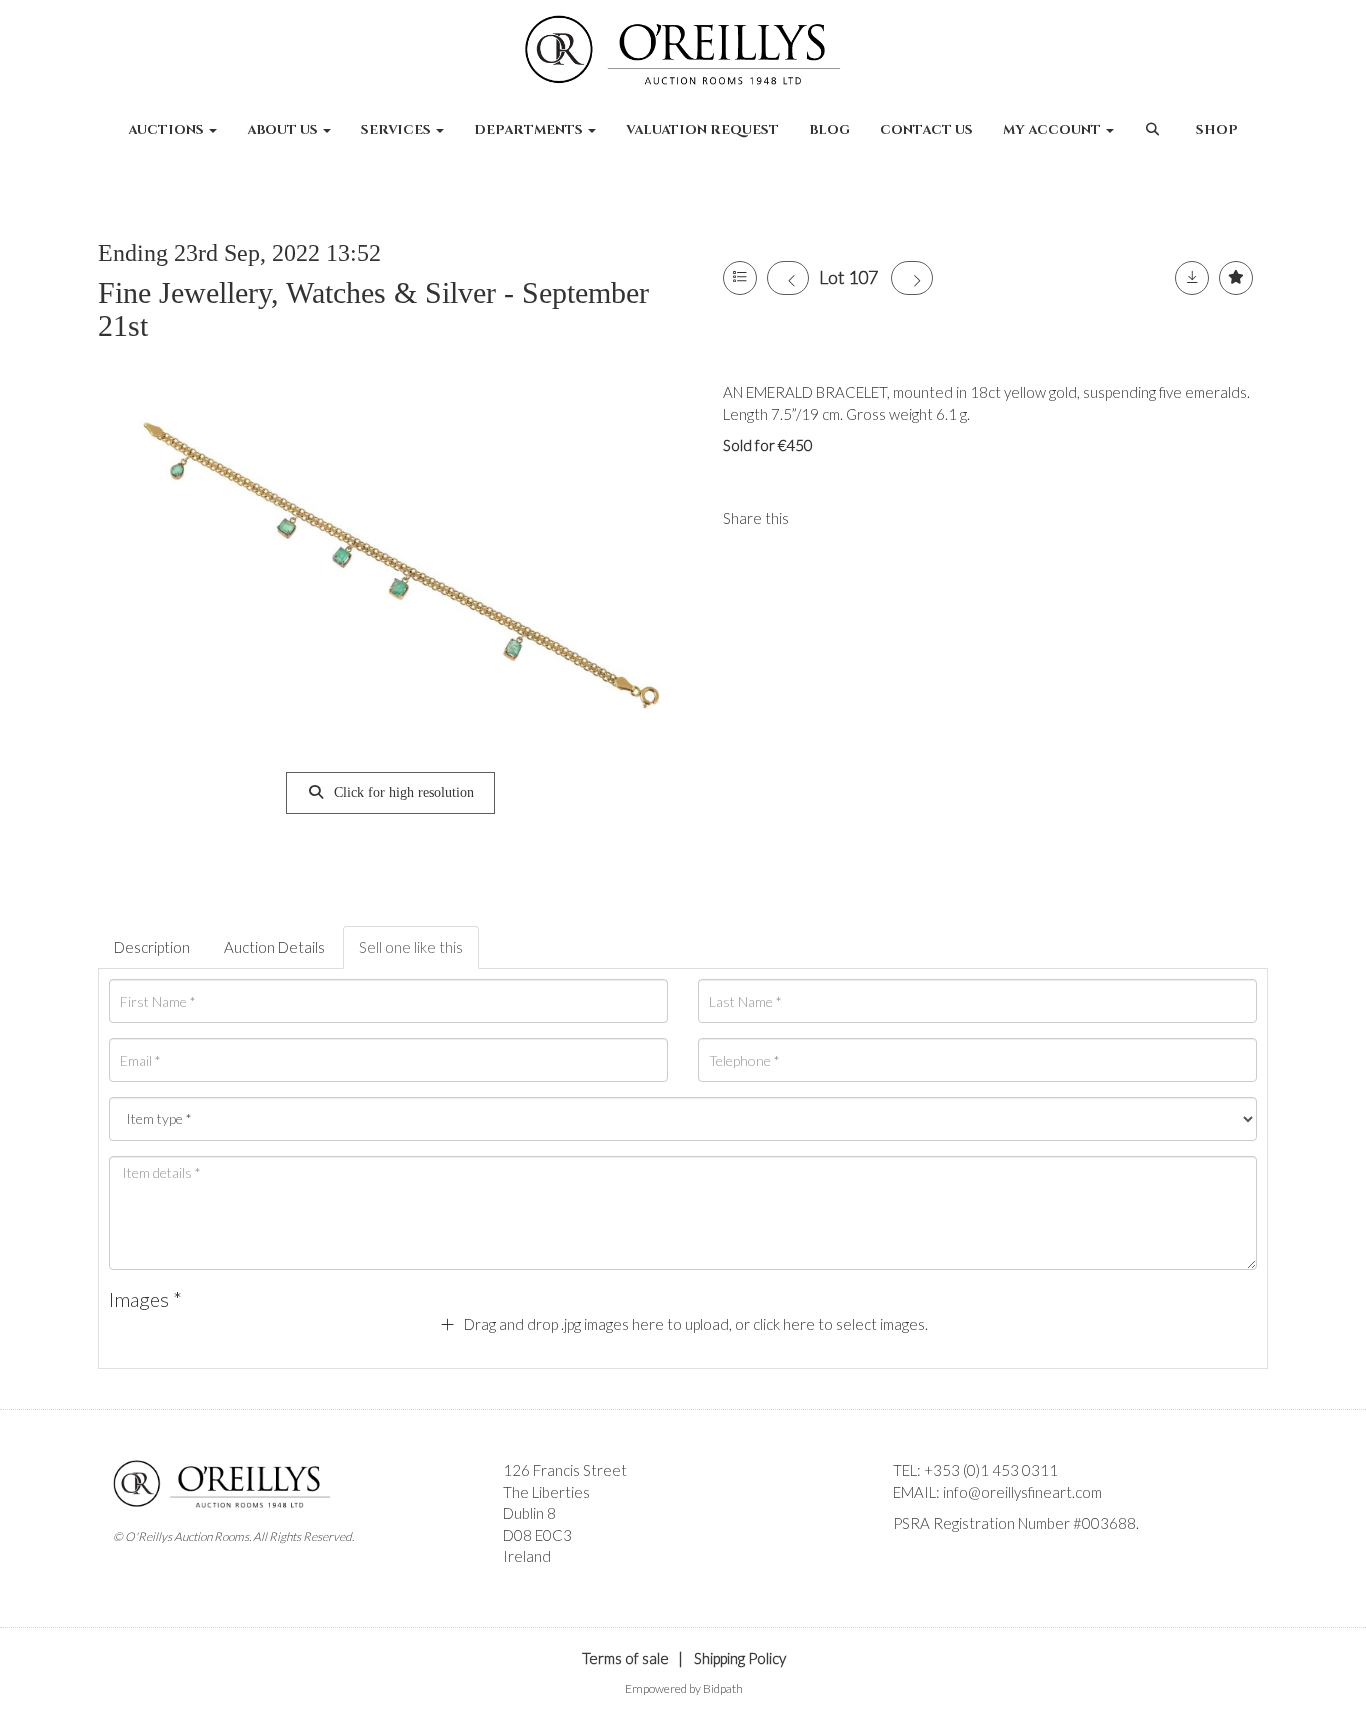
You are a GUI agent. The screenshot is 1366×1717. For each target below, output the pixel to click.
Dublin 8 (529, 1513)
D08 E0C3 (537, 1535)
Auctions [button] (167, 130)
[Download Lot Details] (1192, 278)
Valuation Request (702, 130)
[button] (1154, 140)
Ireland (527, 1556)
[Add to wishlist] (1236, 278)
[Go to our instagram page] (862, 518)
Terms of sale (625, 1658)
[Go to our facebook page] (912, 1558)
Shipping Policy (740, 1658)
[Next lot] (912, 278)
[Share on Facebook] (821, 518)
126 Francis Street (565, 1470)
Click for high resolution (402, 792)
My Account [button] (1053, 130)
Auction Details (274, 947)
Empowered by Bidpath (684, 1688)
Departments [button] (530, 130)
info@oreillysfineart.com (1022, 1492)
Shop (1217, 130)
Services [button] (397, 130)
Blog (829, 130)
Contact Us (926, 130)
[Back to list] (740, 278)
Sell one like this (411, 947)
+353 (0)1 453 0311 (991, 1470)
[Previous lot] (788, 278)
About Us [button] (284, 130)
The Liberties (546, 1492)
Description (152, 947)
